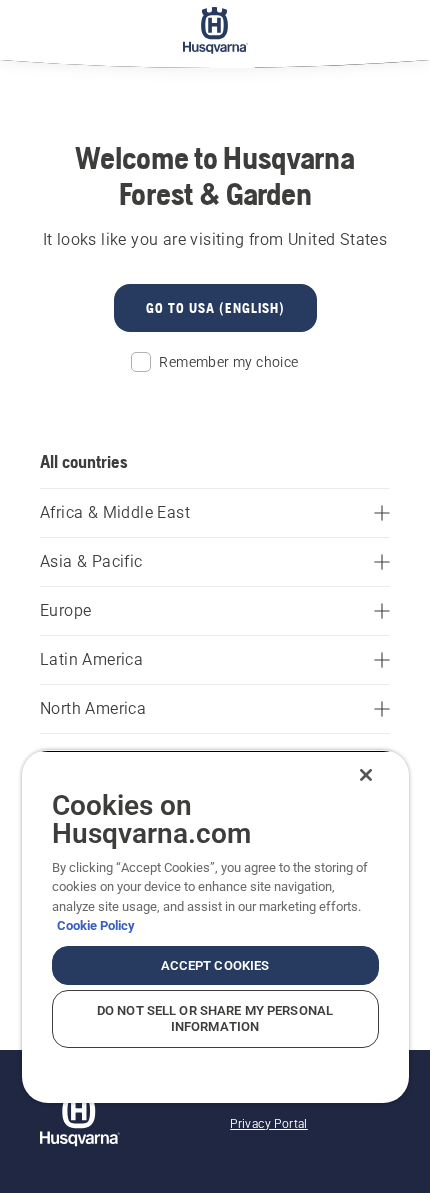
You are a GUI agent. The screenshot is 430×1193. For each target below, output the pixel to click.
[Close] (366, 775)
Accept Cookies (215, 965)
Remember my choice (228, 362)
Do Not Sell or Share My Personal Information (215, 1018)
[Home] (215, 30)
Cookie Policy (96, 925)
